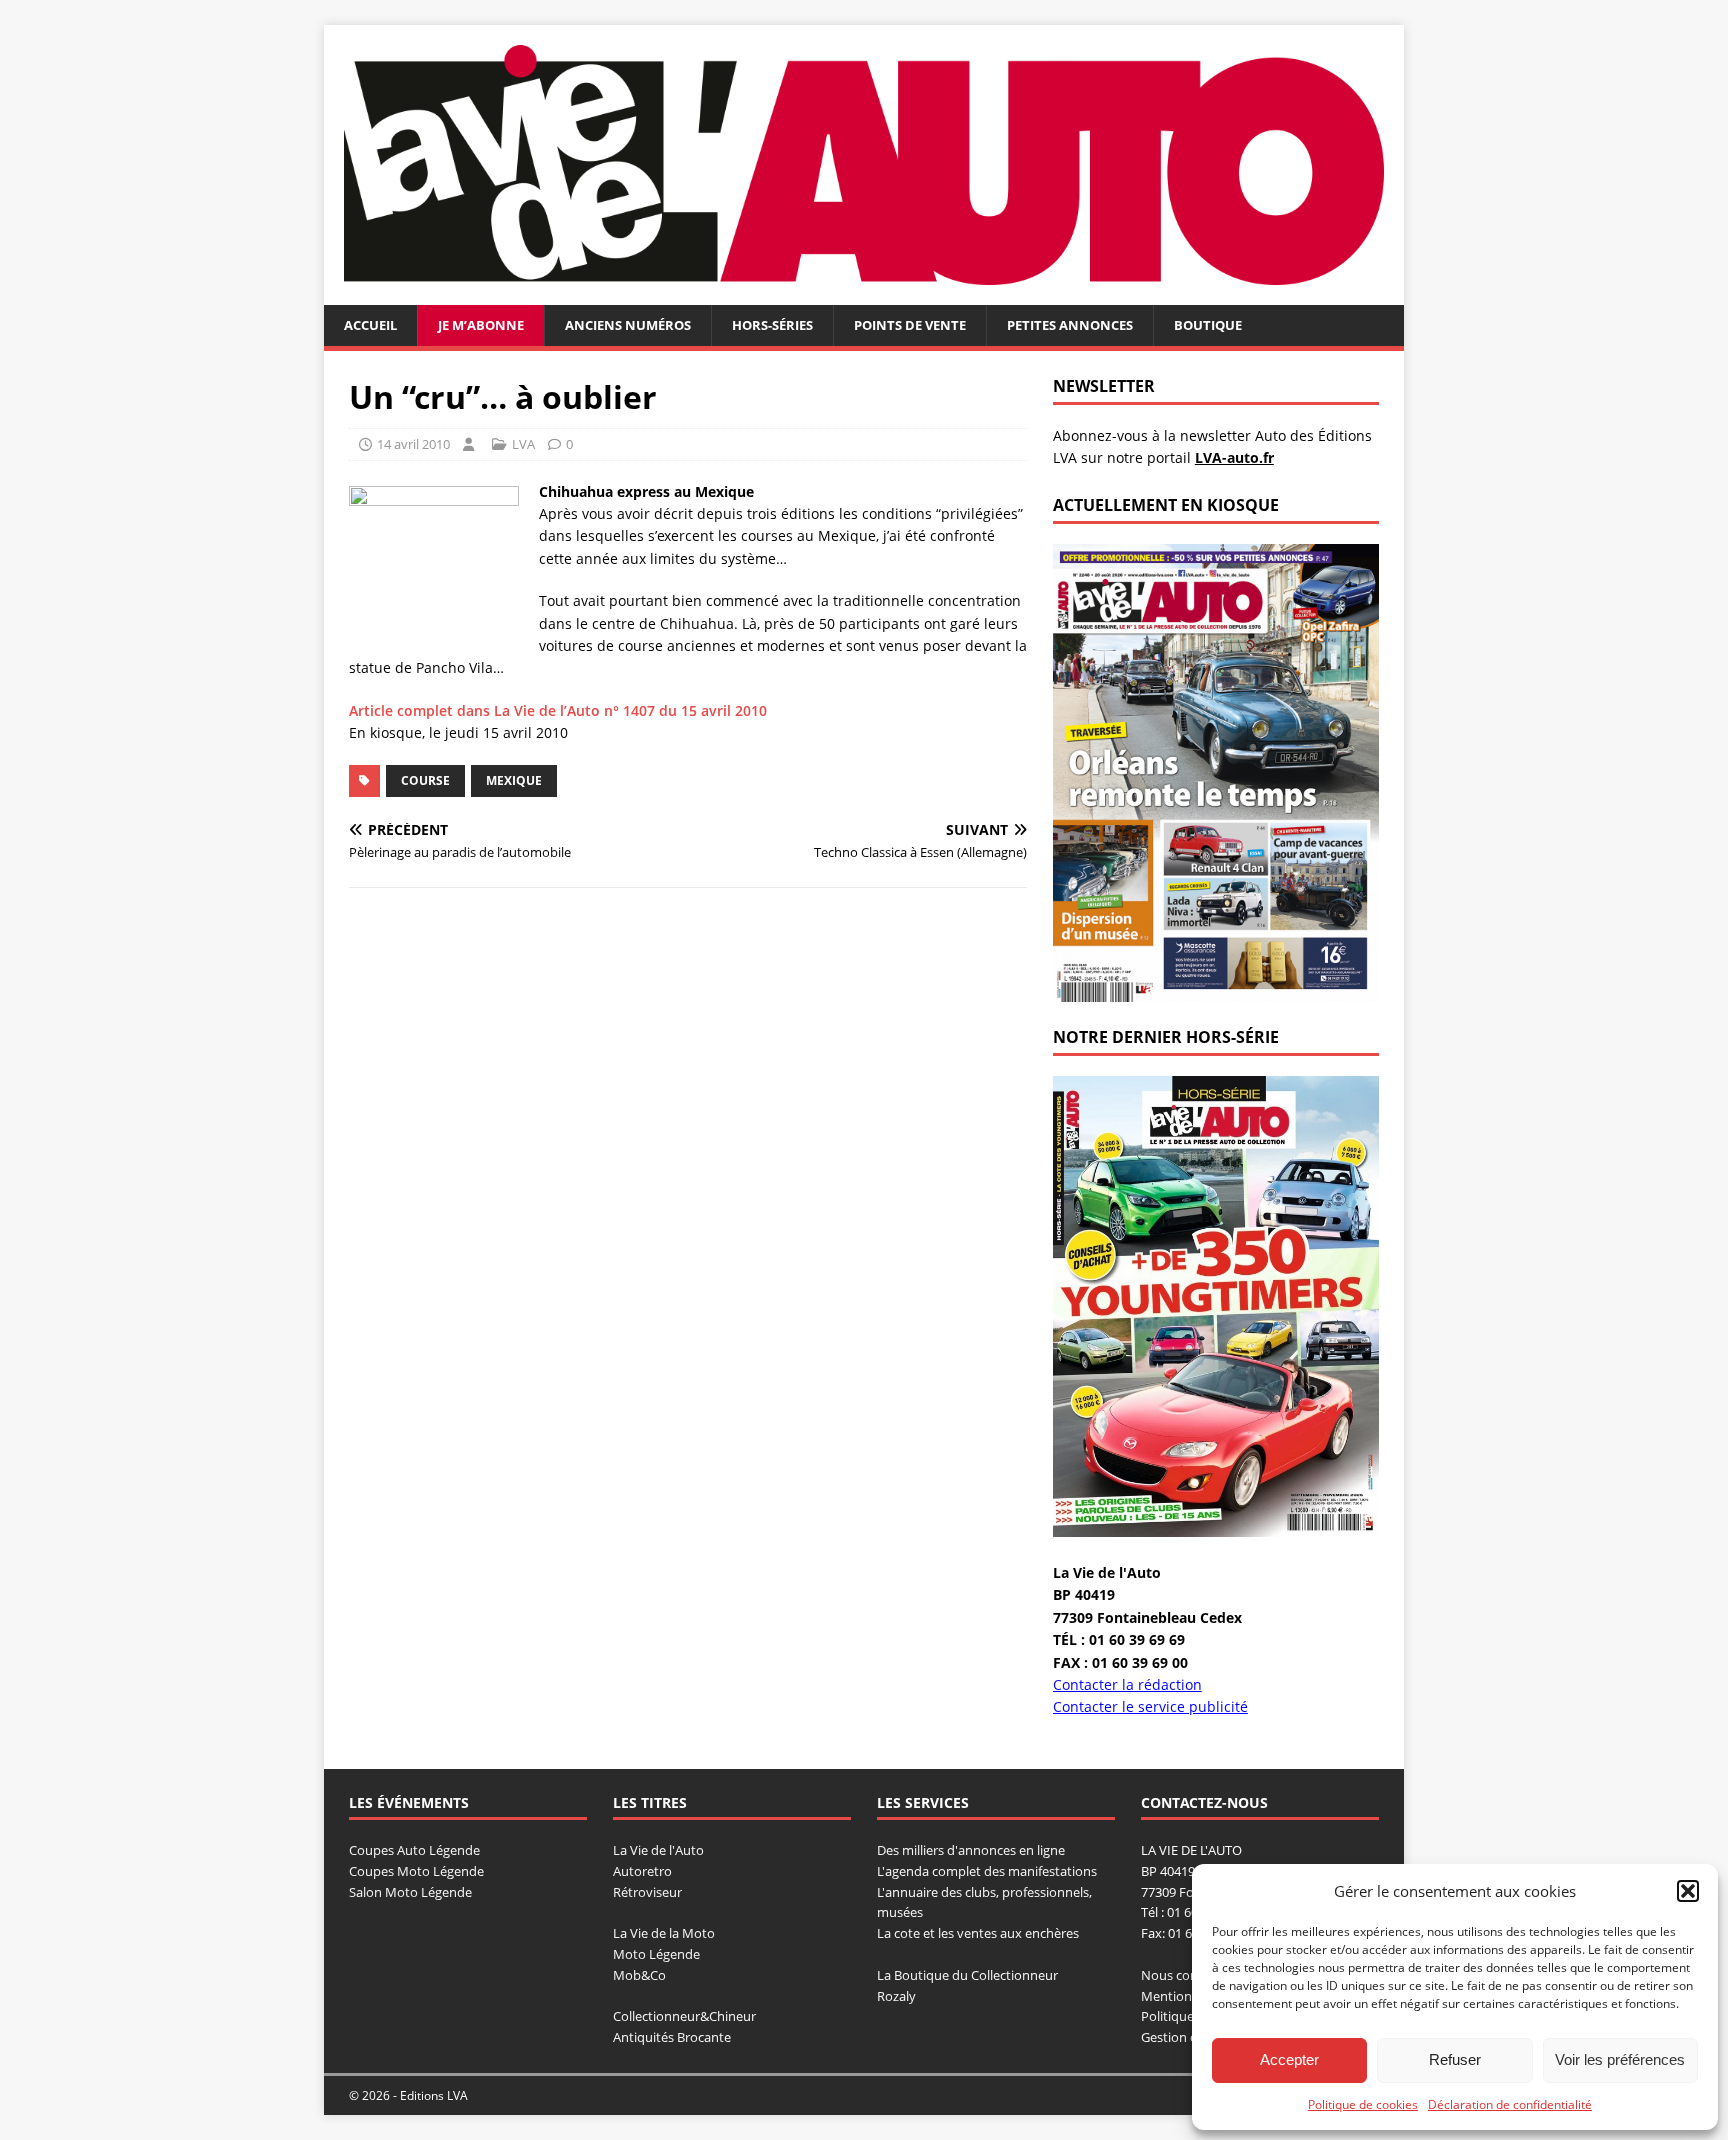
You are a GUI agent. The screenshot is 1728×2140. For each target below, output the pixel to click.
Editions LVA (434, 2095)
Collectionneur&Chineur (684, 2016)
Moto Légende (656, 1954)
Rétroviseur (647, 1892)
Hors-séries (772, 325)
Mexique (514, 780)
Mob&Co (639, 1975)
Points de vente (910, 325)
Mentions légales (1191, 1996)
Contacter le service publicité (1150, 1706)
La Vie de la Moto (664, 1933)
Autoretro (642, 1871)
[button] (1688, 1891)
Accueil (370, 325)
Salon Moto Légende (410, 1892)
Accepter (1289, 2059)
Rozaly (896, 1996)
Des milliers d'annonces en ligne (971, 1850)
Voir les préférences (1620, 2059)
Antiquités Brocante (672, 2037)
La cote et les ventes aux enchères (978, 1933)
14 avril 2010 (413, 444)
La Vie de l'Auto (658, 1850)
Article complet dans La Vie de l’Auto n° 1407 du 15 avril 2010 (558, 710)
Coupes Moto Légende (416, 1871)
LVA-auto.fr (1234, 457)
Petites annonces (1070, 325)
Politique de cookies (1363, 2104)
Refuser (1455, 2059)
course (425, 780)
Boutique (1208, 325)
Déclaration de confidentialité (1510, 2104)
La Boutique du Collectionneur (967, 1975)
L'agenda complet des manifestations (987, 1871)
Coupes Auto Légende (414, 1850)
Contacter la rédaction (1127, 1684)
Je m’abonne (481, 325)
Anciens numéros (628, 325)
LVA (523, 444)
